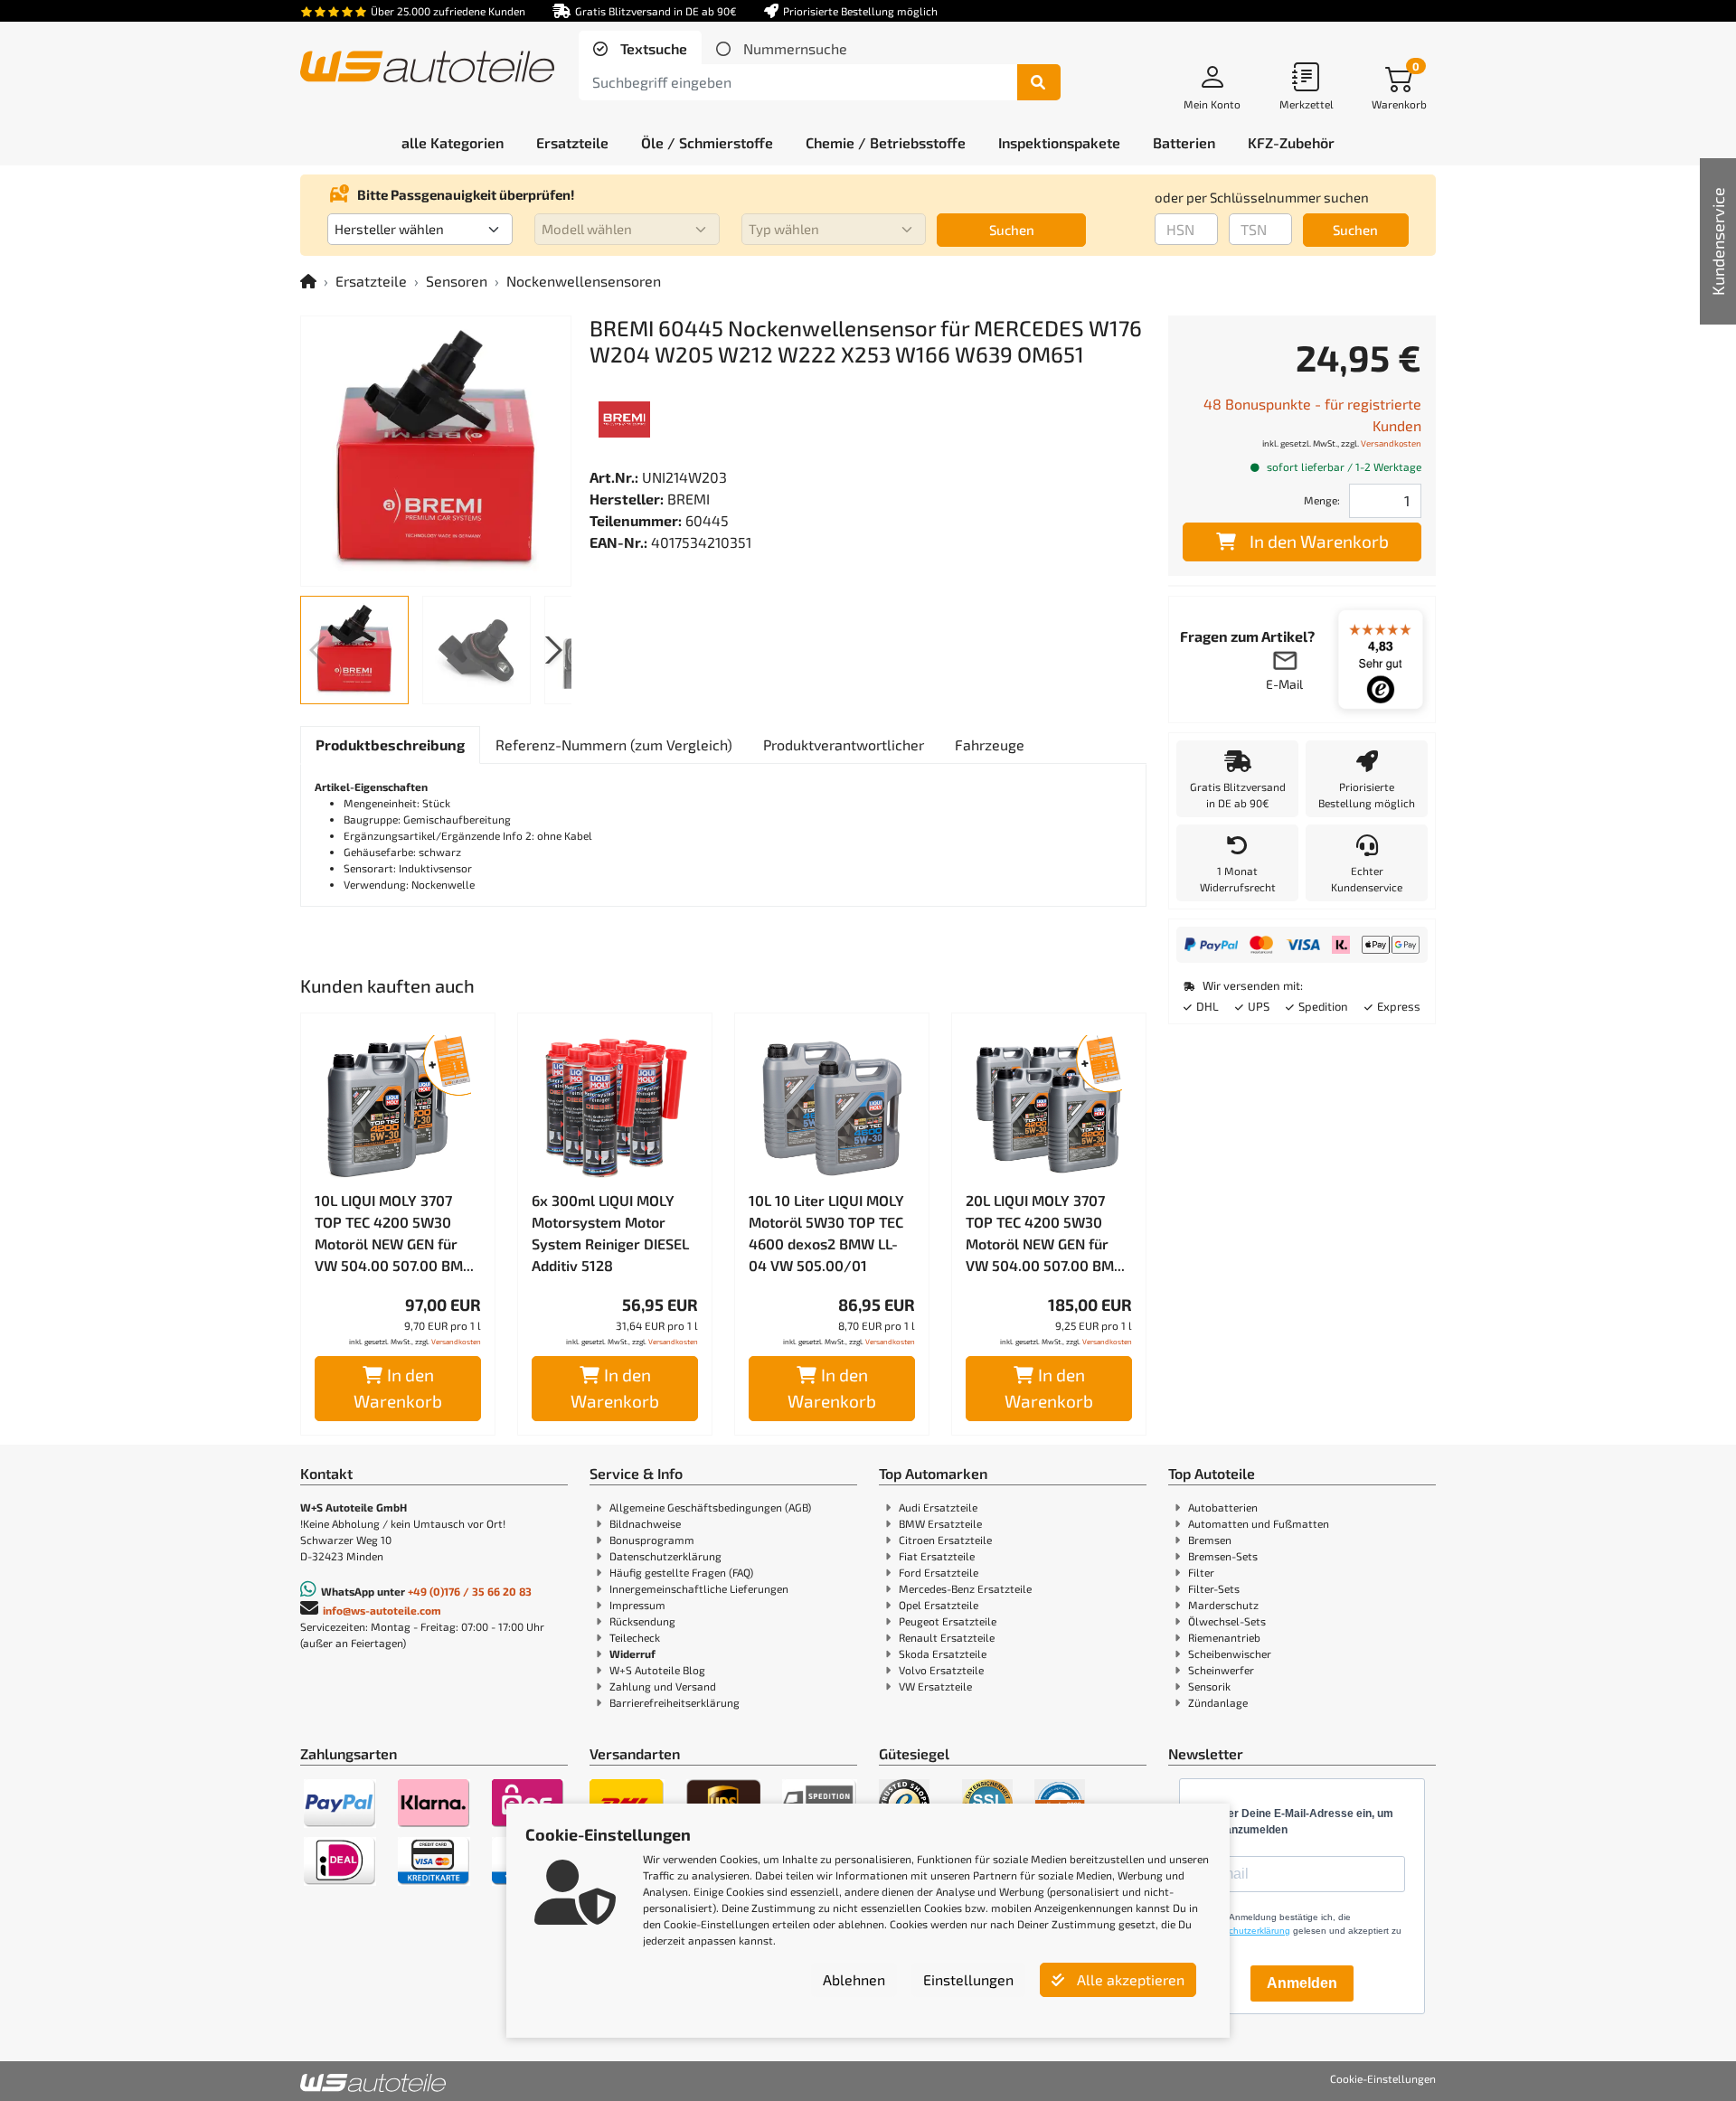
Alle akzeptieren (1129, 1979)
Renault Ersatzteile (947, 1637)
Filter (1201, 1572)
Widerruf (632, 1653)
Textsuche (652, 48)
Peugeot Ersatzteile (948, 1621)
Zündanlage (1218, 1702)
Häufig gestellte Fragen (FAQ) (681, 1572)
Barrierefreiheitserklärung (675, 1702)
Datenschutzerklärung (665, 1556)
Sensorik (1209, 1686)
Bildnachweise (645, 1523)
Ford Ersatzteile (939, 1572)
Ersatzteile (371, 281)
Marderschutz (1223, 1605)
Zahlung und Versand (663, 1686)
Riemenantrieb (1224, 1637)
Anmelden (1302, 1983)
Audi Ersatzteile (938, 1507)
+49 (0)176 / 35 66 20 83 (470, 1591)
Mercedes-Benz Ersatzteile (965, 1588)
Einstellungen (968, 1979)
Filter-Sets (1214, 1588)
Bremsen (1210, 1540)
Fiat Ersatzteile (937, 1556)
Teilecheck (635, 1637)
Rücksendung (642, 1621)
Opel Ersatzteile (939, 1605)
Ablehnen (854, 1979)
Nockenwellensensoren (584, 281)
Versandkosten (456, 1342)
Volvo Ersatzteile (941, 1670)
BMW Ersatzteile (940, 1523)
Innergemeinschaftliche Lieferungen (699, 1588)
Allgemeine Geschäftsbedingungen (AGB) (710, 1507)
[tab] (640, 49)
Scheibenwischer (1230, 1653)
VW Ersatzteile (935, 1686)
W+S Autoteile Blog (657, 1670)
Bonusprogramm (652, 1540)
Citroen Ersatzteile (945, 1540)
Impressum (637, 1605)
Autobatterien (1223, 1507)
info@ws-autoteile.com (382, 1610)
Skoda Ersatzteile (943, 1653)
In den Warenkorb (398, 1388)
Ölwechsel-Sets (1227, 1621)
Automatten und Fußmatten (1259, 1523)
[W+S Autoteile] (427, 68)
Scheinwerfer (1221, 1670)
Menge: (1322, 500)
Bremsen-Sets (1223, 1556)
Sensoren (457, 281)
